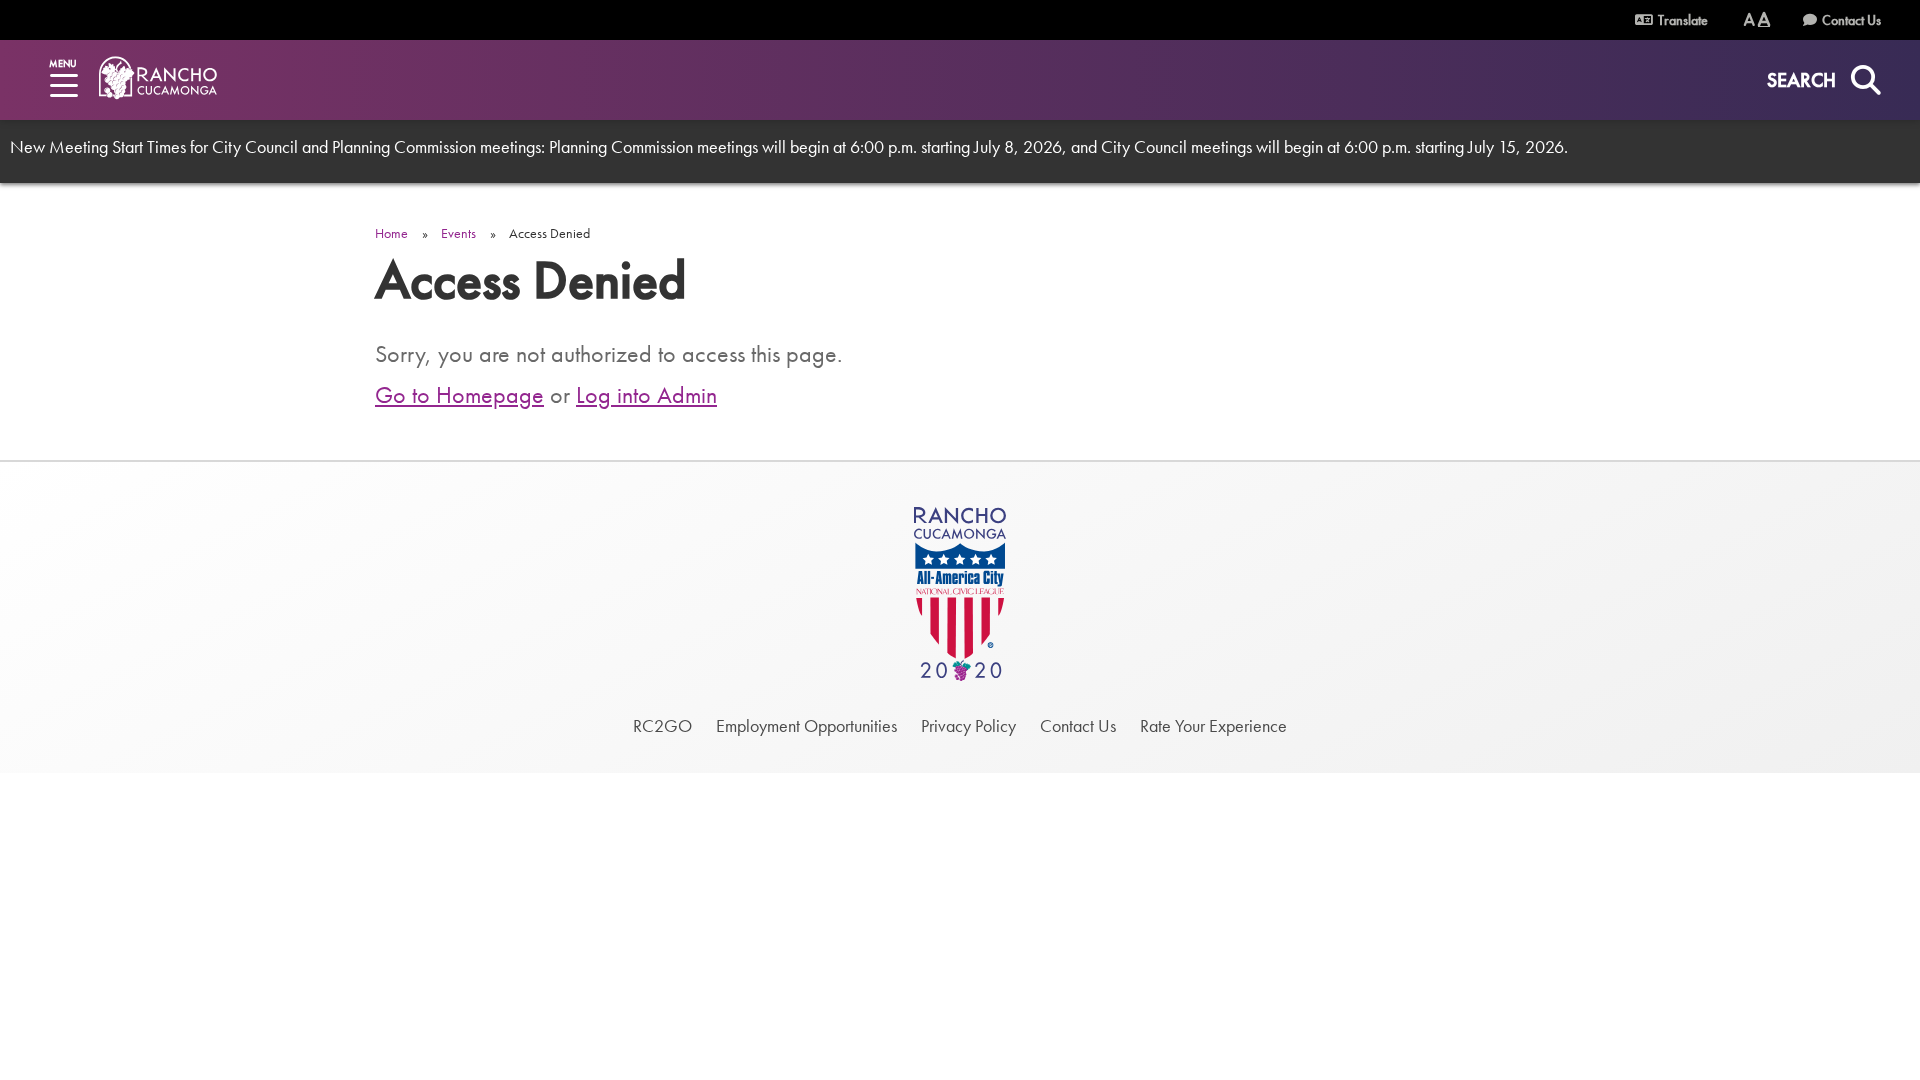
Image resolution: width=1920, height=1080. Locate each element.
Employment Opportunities (806, 725)
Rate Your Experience (1213, 725)
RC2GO (662, 725)
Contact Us (1851, 20)
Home (391, 233)
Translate (1681, 20)
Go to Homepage (459, 394)
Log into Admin (646, 394)
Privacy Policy (968, 725)
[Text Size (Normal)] (1749, 19)
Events (458, 233)
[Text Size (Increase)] (1764, 19)
